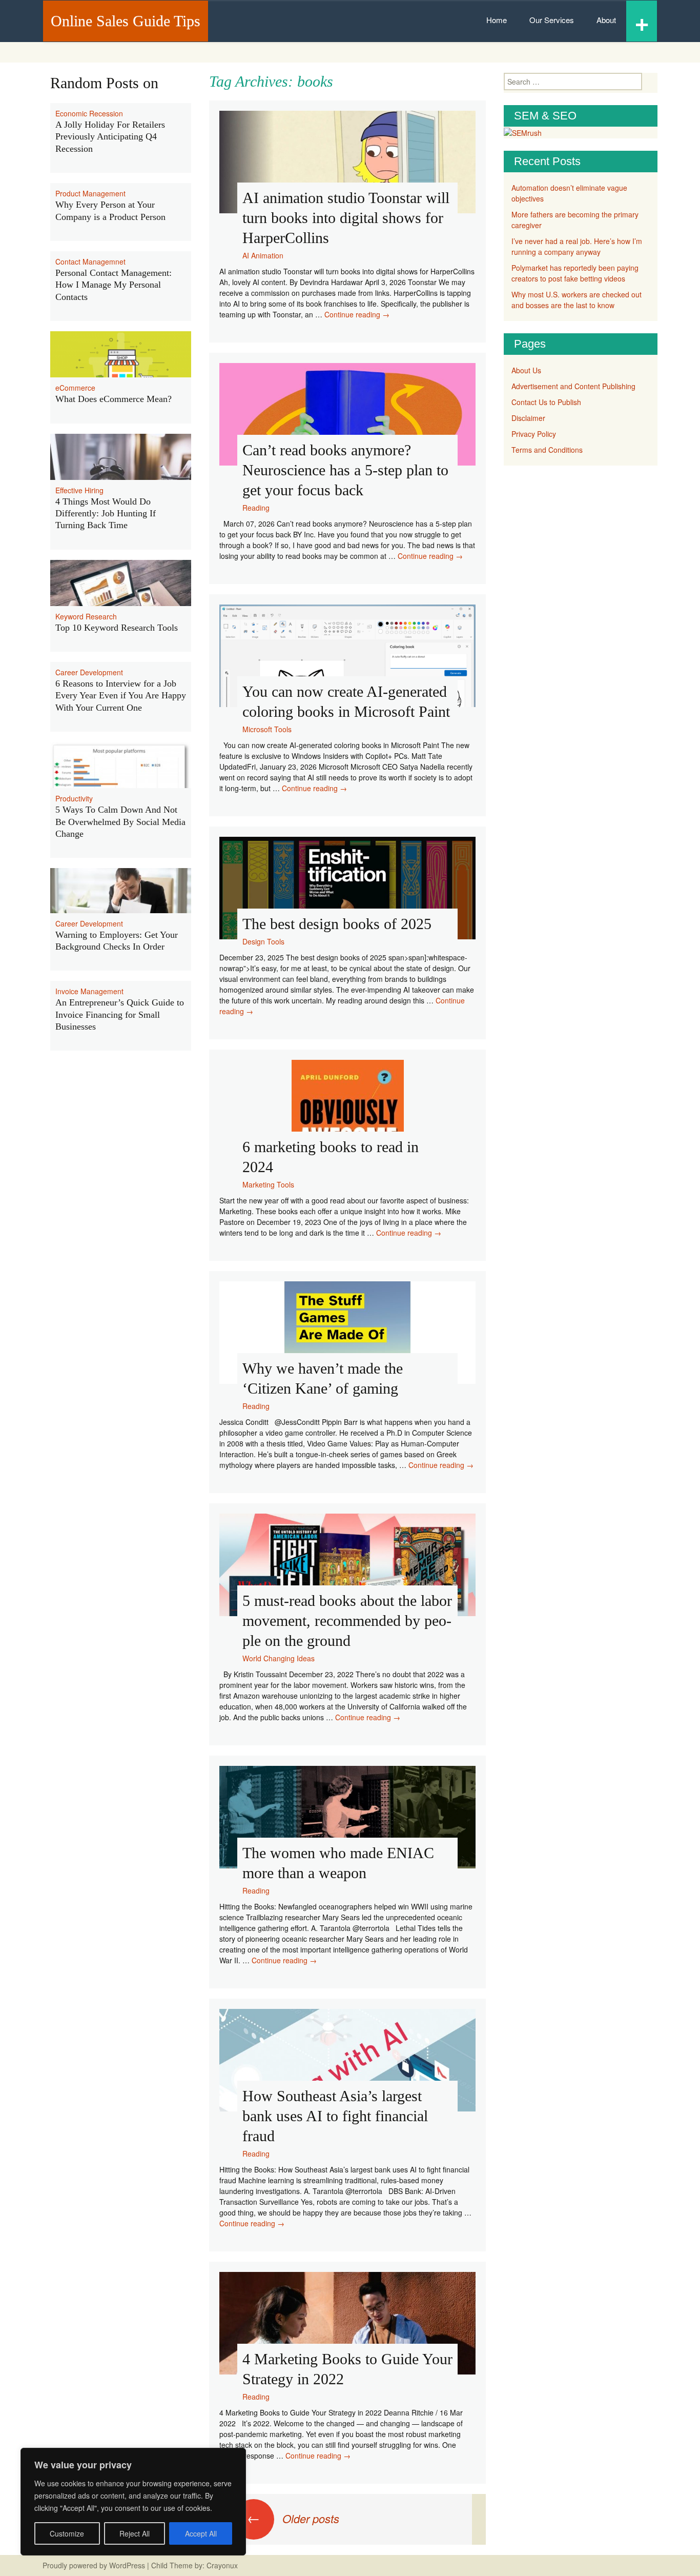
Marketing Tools (268, 1184)
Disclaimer (528, 418)
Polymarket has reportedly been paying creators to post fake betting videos (575, 273)
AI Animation (263, 255)
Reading (256, 508)
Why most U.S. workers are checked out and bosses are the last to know (577, 300)
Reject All (135, 2533)
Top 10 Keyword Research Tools (117, 628)
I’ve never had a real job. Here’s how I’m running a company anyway (577, 246)
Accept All (201, 2533)
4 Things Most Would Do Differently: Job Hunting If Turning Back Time (106, 514)
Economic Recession (89, 113)
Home (497, 20)
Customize (67, 2533)
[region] (133, 2502)
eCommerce (75, 388)
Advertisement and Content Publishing (573, 386)
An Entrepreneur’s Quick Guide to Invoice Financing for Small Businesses (120, 1014)
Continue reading (357, 314)
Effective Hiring (79, 490)
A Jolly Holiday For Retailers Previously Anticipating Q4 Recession (110, 137)
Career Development (89, 672)
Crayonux (221, 2565)
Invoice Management (89, 991)
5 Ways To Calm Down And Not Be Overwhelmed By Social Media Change (120, 822)
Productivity (74, 798)
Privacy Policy (534, 434)
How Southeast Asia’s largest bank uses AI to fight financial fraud (335, 2116)
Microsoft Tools (267, 729)
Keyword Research (86, 616)
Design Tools (263, 941)
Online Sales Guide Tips (126, 21)
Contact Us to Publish (546, 402)
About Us (526, 370)
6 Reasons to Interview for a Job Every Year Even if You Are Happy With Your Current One (121, 696)
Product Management (90, 193)
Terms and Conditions (547, 450)
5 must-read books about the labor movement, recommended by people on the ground (347, 1621)
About (606, 20)
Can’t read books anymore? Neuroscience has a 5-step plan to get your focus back (345, 470)
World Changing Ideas (279, 1658)
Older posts (293, 2518)
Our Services (552, 20)
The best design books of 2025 (337, 924)
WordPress (127, 2565)
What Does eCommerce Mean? (114, 399)
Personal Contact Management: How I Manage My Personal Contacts (114, 285)
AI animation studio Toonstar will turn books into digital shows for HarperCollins (346, 218)
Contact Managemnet (90, 261)
